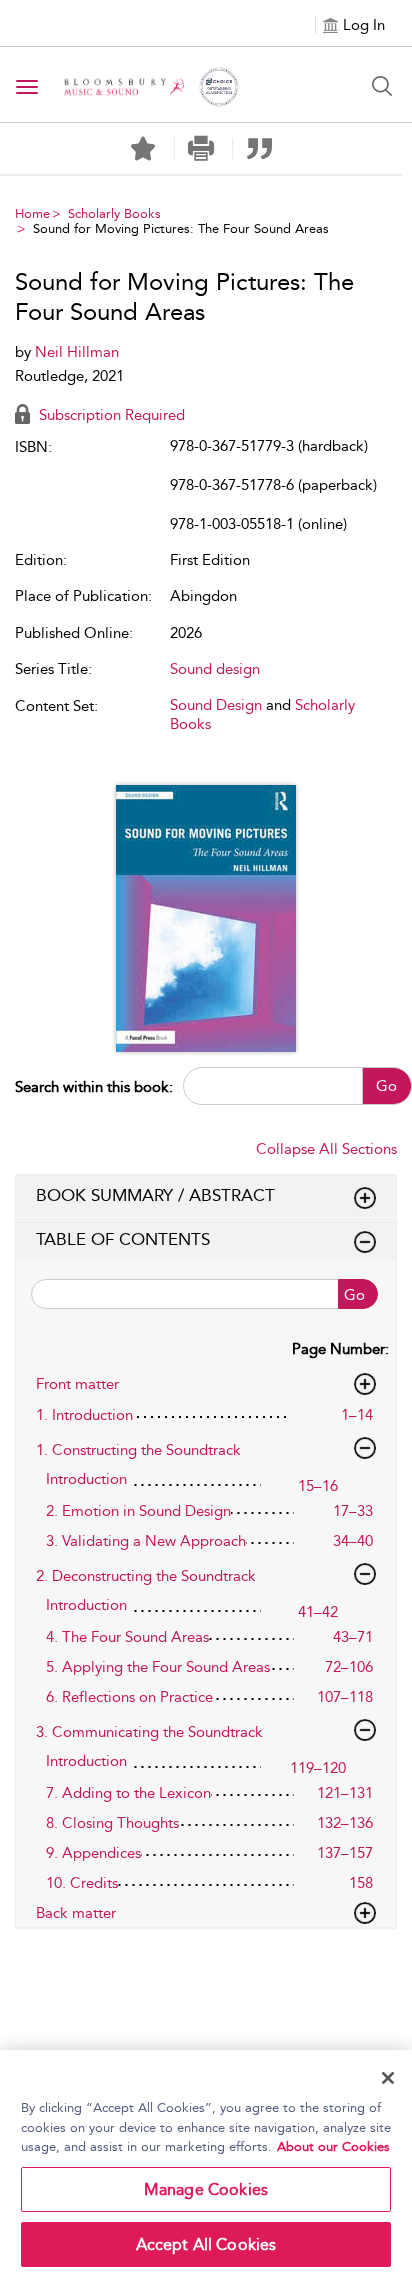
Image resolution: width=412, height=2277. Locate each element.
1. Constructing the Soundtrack (138, 1450)
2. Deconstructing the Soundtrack (146, 1576)
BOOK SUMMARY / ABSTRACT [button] (155, 1195)
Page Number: (340, 1349)
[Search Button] (382, 86)
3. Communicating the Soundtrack (149, 1732)
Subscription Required (110, 415)
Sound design (215, 669)
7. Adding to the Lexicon (128, 1793)
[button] (201, 148)
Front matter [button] (77, 1384)
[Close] (388, 2078)
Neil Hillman (77, 352)
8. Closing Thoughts (112, 1823)
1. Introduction (84, 1415)
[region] (206, 2163)
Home (32, 213)
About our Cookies (333, 2146)
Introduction (86, 1479)
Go (386, 1086)
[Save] (143, 149)
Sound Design (216, 705)
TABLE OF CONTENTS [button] (123, 1239)
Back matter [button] (76, 1913)
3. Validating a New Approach (146, 1541)
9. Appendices (93, 1853)
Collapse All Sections (326, 1149)
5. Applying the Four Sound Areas (158, 1667)
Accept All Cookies (206, 2244)
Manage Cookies (206, 2189)
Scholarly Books (114, 213)
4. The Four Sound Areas (127, 1637)
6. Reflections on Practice (129, 1697)
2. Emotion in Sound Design (138, 1511)
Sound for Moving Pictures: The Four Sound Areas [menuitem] (181, 228)
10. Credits (82, 1883)
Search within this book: (94, 1087)
